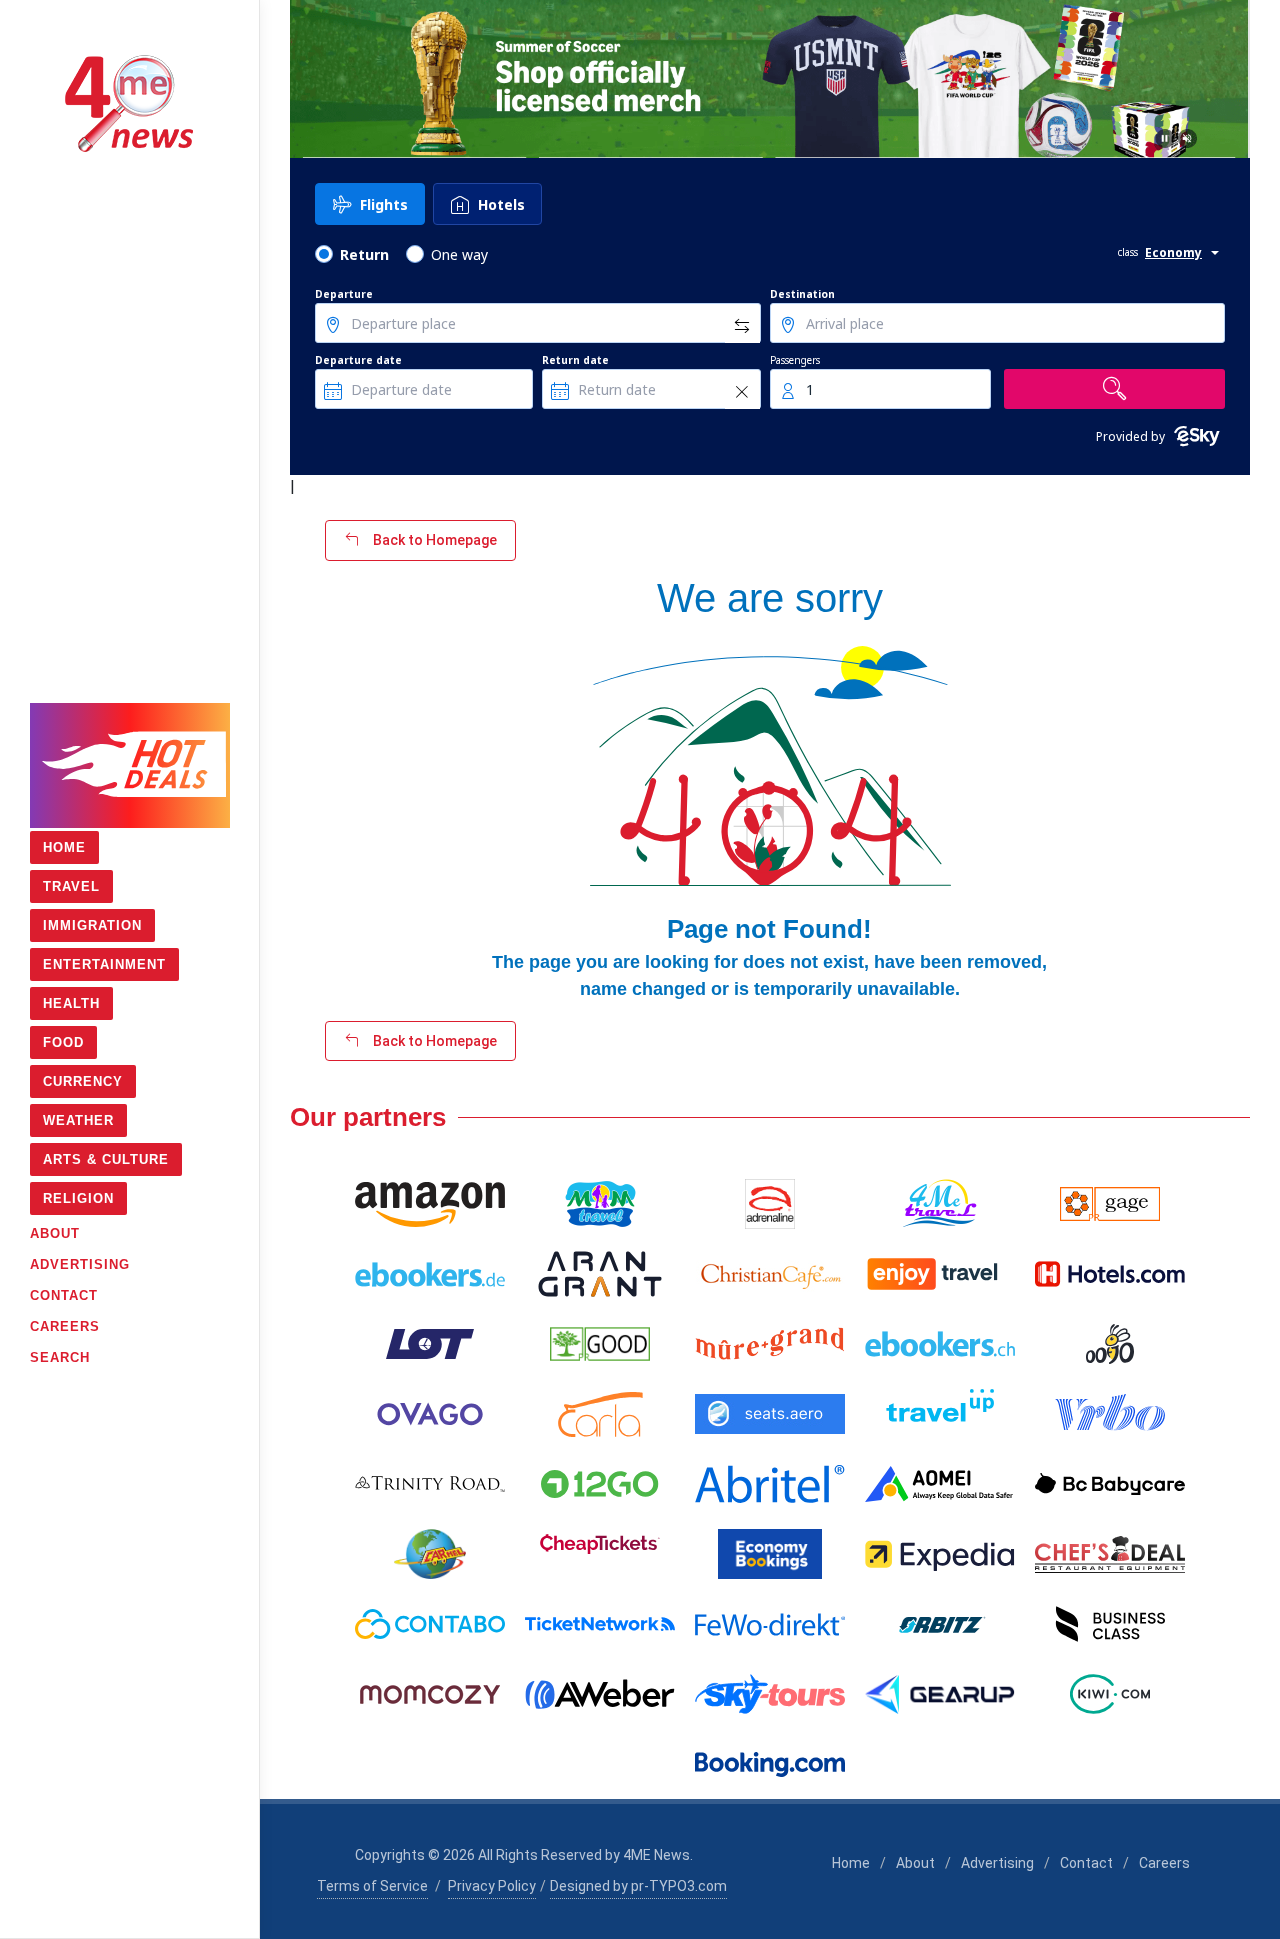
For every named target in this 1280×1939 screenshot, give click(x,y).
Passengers (795, 360)
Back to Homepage (433, 540)
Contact (1086, 1863)
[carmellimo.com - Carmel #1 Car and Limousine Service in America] (430, 1554)
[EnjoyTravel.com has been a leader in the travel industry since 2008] (940, 1274)
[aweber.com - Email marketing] (600, 1694)
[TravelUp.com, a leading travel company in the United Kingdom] (940, 1414)
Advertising (997, 1863)
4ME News (656, 1855)
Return (364, 254)
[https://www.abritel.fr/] (770, 1484)
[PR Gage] (1110, 1204)
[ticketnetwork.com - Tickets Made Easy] (600, 1624)
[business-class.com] (1110, 1624)
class (1128, 252)
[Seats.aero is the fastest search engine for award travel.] (770, 1414)
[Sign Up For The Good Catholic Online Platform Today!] (430, 1484)
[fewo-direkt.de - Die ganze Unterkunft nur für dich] (770, 1624)
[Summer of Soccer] (770, 79)
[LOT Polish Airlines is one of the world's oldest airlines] (430, 1344)
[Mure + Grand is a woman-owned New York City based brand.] (770, 1344)
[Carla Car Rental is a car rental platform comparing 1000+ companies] (600, 1414)
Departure (344, 294)
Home (851, 1863)
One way (459, 254)
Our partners (368, 1117)
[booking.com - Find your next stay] (770, 1764)
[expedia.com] (940, 1554)
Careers (1164, 1863)
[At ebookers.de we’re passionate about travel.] (430, 1274)
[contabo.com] (430, 1624)
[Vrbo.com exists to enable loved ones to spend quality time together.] (1110, 1414)
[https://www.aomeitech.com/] (940, 1484)
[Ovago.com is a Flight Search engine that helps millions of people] (430, 1414)
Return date (575, 360)
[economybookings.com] (770, 1554)
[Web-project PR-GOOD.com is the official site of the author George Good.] (600, 1344)
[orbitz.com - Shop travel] (940, 1624)
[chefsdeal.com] (1110, 1554)
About (915, 1863)
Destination (802, 294)
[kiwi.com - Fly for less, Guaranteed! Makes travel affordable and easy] (1110, 1694)
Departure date (358, 360)
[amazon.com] (430, 1204)
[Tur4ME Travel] (940, 1204)
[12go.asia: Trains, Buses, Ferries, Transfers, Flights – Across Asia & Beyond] (600, 1484)
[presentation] (308, 79)
